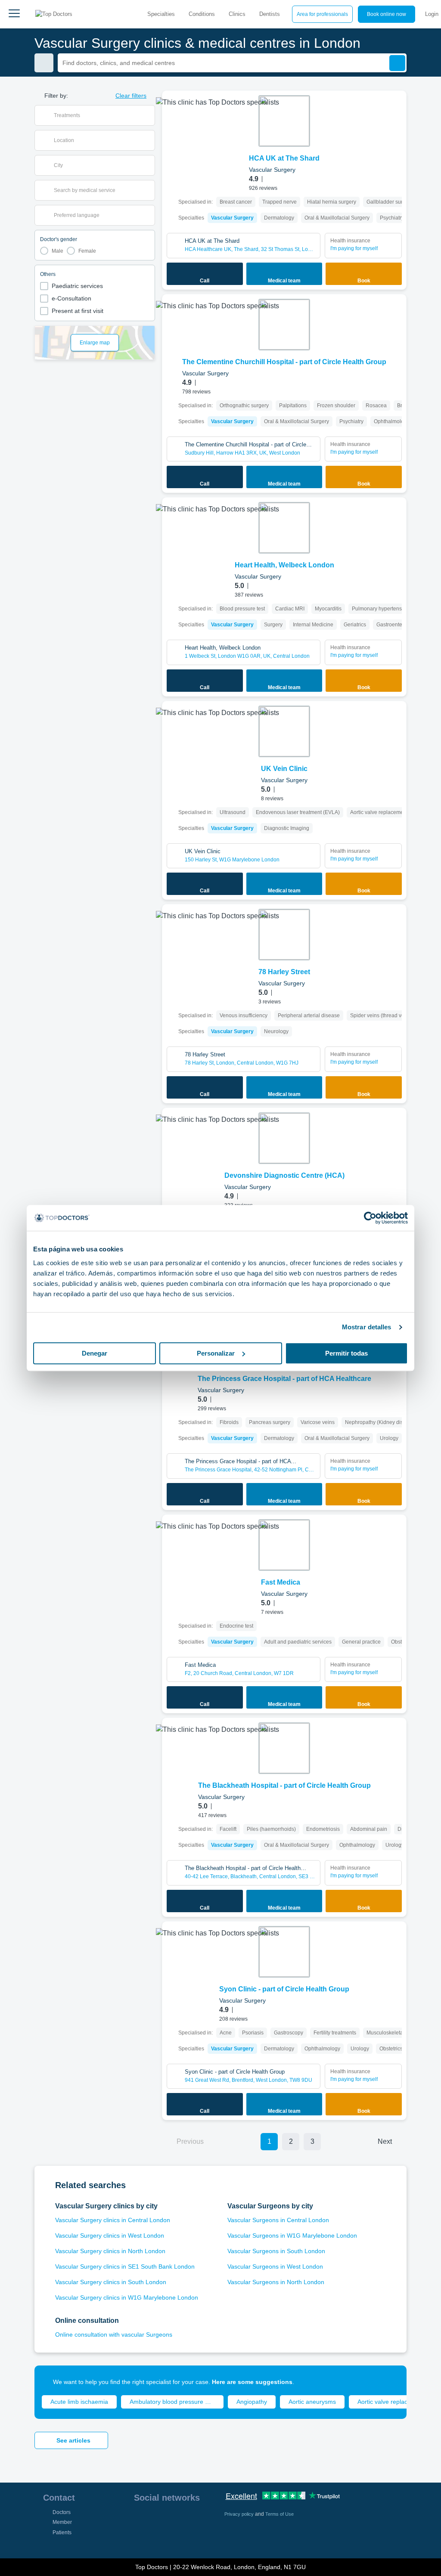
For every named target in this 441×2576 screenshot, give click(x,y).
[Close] (390, 2382)
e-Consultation (71, 298)
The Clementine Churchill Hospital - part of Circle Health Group (284, 362)
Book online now (387, 14)
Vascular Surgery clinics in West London (110, 2235)
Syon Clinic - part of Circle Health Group (284, 1989)
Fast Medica (281, 1582)
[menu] (14, 14)
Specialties (161, 14)
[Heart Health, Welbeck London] (284, 528)
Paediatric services (77, 286)
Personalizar (216, 1353)
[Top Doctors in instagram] (155, 2520)
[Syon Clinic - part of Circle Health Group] (284, 1952)
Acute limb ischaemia (79, 2402)
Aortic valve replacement (391, 2402)
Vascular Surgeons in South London (276, 2251)
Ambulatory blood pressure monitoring (177, 2402)
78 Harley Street (284, 972)
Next (385, 2141)
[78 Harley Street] (284, 935)
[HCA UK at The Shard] (284, 121)
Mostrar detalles (367, 1327)
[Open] (148, 115)
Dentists (270, 14)
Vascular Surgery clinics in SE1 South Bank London (125, 2266)
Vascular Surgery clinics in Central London (113, 2220)
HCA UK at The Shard (284, 158)
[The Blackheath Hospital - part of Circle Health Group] (284, 1748)
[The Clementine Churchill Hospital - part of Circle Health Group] (284, 325)
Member (62, 2522)
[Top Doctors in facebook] (140, 2520)
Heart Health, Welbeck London (284, 565)
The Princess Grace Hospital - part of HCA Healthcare (284, 1379)
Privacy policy (240, 2514)
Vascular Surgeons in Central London (278, 2220)
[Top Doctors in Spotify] (156, 2539)
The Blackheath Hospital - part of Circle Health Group (284, 1785)
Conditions (202, 14)
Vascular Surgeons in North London (276, 2282)
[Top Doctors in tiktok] (140, 2539)
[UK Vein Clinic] (284, 731)
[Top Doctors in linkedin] (171, 2520)
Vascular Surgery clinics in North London (110, 2251)
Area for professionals (322, 14)
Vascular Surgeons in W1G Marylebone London (292, 2235)
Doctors (62, 2512)
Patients (62, 2533)
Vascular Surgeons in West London (275, 2266)
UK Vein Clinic (284, 769)
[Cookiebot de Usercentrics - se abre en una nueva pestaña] (370, 1218)
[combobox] (100, 115)
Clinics (237, 14)
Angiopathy (252, 2402)
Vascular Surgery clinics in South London (111, 2282)
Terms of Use (280, 2514)
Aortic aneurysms (312, 2402)
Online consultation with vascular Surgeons (114, 2334)
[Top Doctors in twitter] (186, 2520)
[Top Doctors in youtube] (202, 2520)
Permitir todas (346, 1353)
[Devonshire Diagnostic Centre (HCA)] (284, 1138)
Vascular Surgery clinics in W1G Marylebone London (127, 2297)
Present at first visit (78, 311)
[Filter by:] (44, 63)
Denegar (95, 1353)
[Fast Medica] (284, 1545)
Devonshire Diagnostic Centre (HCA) (284, 1175)
